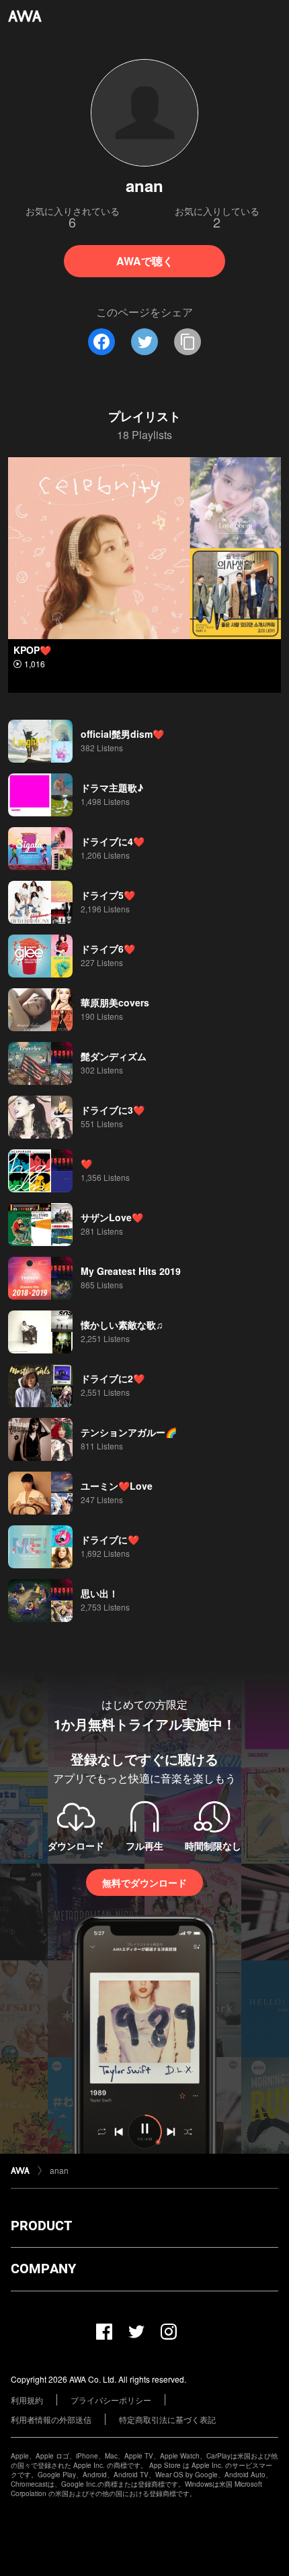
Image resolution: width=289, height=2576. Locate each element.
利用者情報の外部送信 (51, 2419)
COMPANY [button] (43, 2269)
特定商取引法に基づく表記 (167, 2419)
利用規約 (27, 2400)
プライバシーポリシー (111, 2400)
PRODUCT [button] (41, 2226)
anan (59, 2170)
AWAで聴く (145, 261)
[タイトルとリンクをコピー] (188, 342)
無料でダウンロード (144, 1882)
